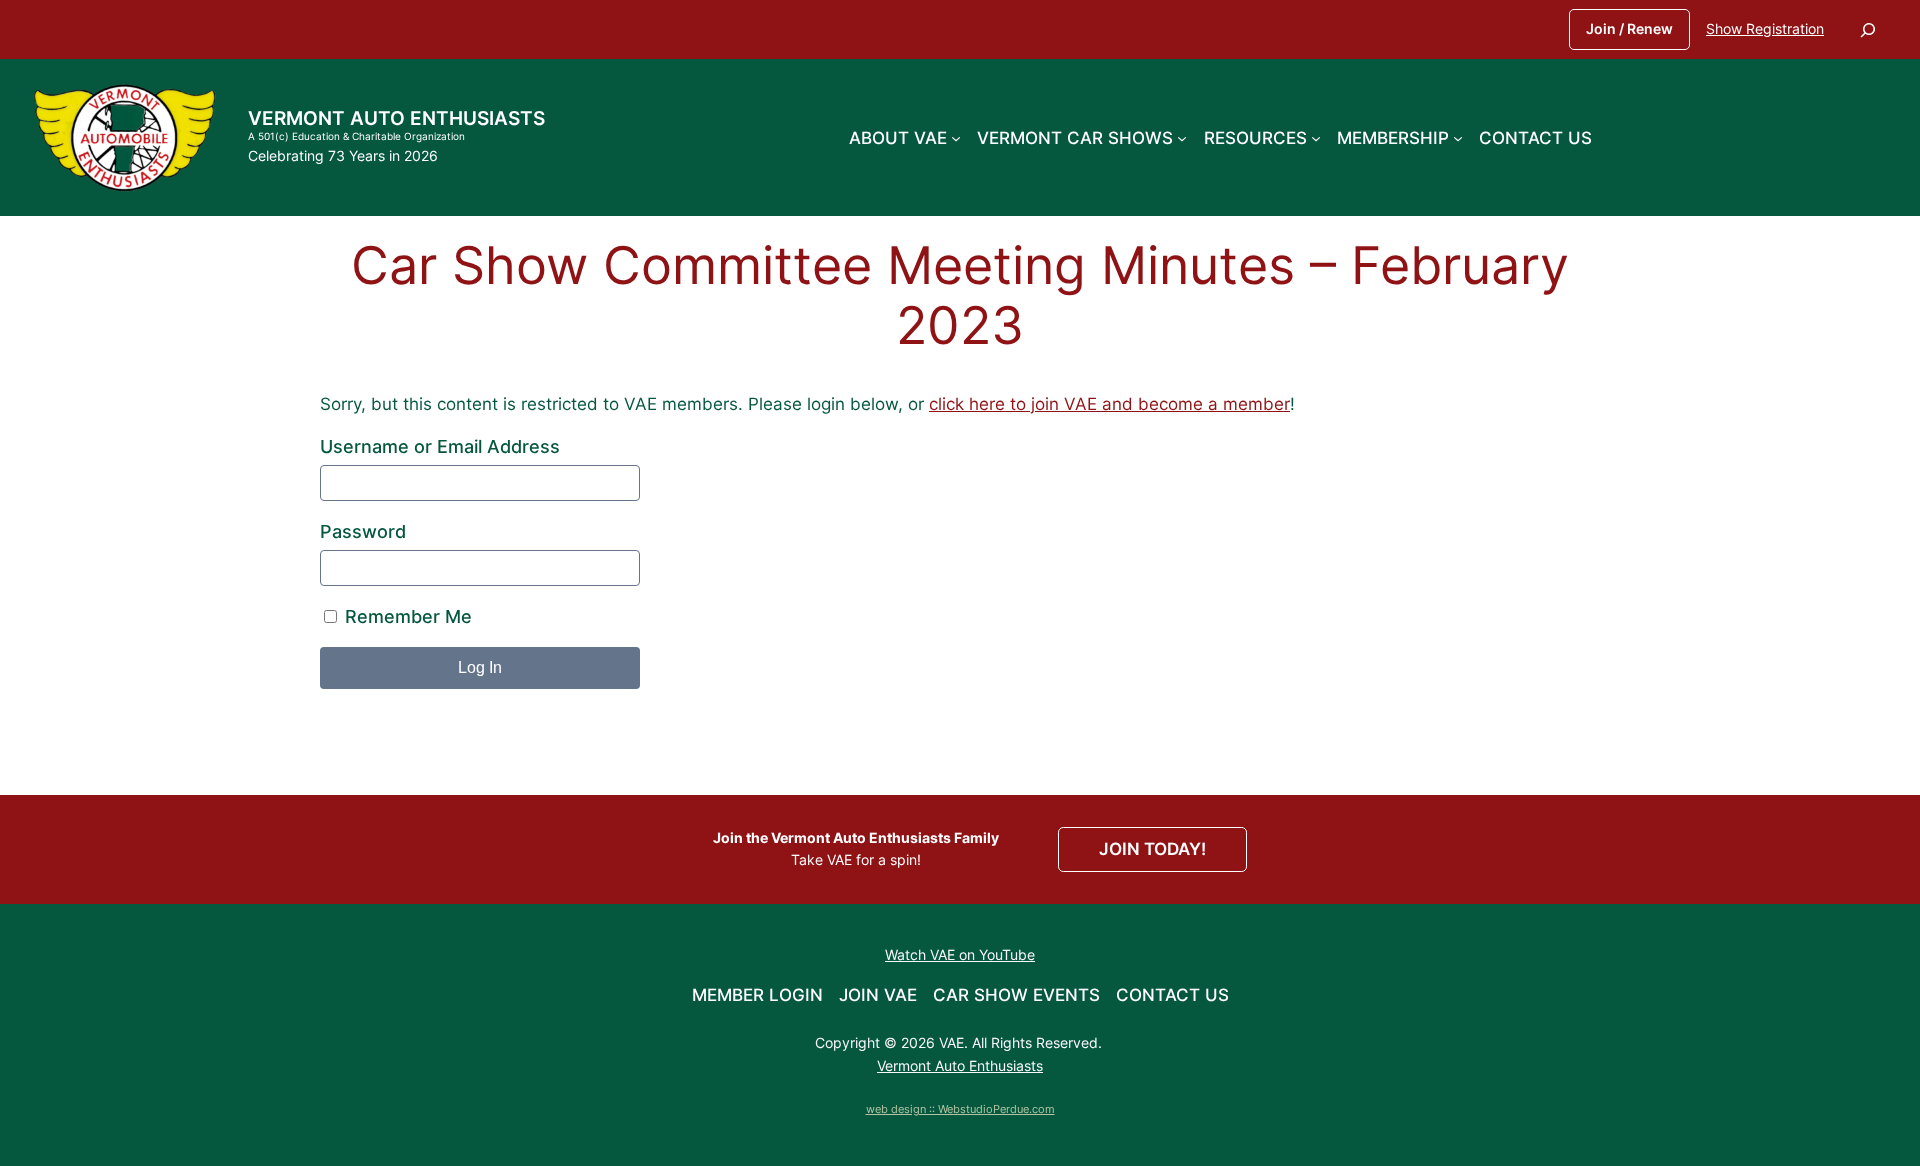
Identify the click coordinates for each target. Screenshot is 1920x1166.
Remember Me (406, 616)
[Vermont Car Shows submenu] (1182, 137)
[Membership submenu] (1458, 137)
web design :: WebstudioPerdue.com (960, 1109)
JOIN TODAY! (1152, 849)
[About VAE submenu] (956, 137)
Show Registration (1765, 28)
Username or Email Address (440, 446)
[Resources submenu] (1316, 137)
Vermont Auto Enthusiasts (396, 118)
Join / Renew (1629, 28)
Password (363, 531)
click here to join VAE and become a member (1109, 404)
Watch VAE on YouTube (960, 954)
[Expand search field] (1868, 29)
